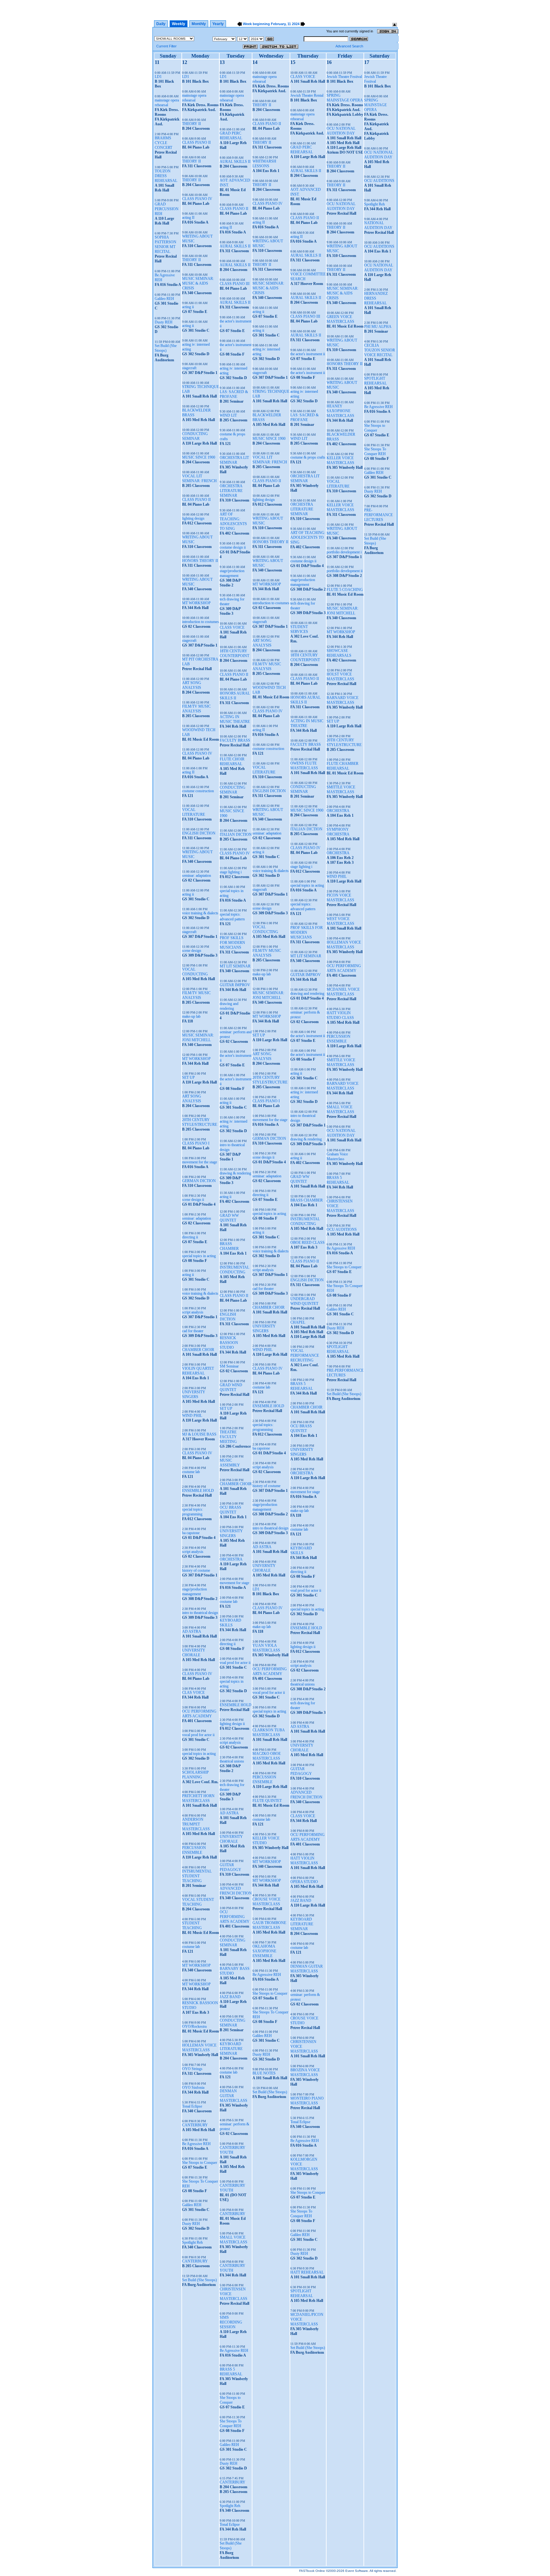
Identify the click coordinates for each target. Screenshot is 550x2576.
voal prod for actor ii (235, 1663)
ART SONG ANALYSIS (192, 685)
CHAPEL (298, 1322)
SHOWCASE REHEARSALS (339, 653)
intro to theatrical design (200, 1613)
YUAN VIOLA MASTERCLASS (266, 1648)
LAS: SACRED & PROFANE (234, 394)
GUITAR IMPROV (235, 985)
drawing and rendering (229, 1006)
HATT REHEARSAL (307, 2272)
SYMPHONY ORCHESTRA (338, 832)
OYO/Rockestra (194, 2026)
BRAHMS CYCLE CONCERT (163, 143)
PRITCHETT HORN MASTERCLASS (198, 1798)
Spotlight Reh (192, 2242)
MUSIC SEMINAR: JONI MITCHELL (198, 1038)
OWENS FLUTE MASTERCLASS (304, 766)
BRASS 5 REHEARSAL (231, 2372)
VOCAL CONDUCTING (195, 972)
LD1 (158, 77)
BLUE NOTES (264, 2073)
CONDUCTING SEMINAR (195, 436)
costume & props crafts (308, 457)
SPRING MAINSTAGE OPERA (345, 98)
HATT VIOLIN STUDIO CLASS (340, 1015)
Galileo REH (164, 299)
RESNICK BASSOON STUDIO (229, 1343)
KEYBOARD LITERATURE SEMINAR (231, 2049)
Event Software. (357, 2571)
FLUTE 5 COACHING (345, 590)
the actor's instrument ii (308, 354)
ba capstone (191, 1533)
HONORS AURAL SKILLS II (235, 696)
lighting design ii (232, 1724)
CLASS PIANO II (196, 142)
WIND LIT (228, 415)
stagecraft (189, 368)
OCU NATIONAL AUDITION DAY (341, 131)
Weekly (179, 24)
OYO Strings (192, 2069)
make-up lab (191, 1016)
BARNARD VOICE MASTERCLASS (342, 700)
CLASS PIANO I (196, 1143)
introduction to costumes (201, 622)
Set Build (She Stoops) (166, 348)
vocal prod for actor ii (198, 1735)
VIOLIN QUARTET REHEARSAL (198, 1371)
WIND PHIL (192, 1416)
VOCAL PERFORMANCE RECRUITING (305, 1355)
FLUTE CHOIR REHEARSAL (232, 762)
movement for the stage (200, 1162)
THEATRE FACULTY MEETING (228, 1437)
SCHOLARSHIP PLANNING (195, 1775)
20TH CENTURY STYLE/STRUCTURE (200, 1122)
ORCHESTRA (231, 1559)
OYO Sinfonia (193, 2088)
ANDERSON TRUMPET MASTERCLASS (196, 1824)
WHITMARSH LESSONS (264, 164)
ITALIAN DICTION (236, 834)
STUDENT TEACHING (192, 1925)
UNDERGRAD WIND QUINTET (304, 1301)
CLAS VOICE (193, 1693)
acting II (188, 218)
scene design (192, 951)
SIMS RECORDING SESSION (231, 2322)
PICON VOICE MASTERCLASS (340, 898)
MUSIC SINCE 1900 (199, 457)
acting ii (188, 307)
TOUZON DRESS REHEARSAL (166, 176)
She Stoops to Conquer (200, 2163)
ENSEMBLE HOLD (198, 1491)
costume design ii (233, 547)
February (278, 24)
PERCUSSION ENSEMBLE (194, 1850)
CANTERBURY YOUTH (233, 2150)
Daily (161, 24)
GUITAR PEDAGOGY (230, 1867)
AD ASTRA (192, 1631)
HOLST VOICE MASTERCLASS (340, 677)
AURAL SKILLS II (235, 162)
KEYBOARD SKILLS (230, 1623)
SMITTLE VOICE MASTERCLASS (341, 789)
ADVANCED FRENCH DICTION (236, 1891)
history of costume (196, 1570)
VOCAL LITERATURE (194, 812)
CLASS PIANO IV (197, 199)
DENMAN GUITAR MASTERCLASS (233, 2096)
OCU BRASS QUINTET (230, 1510)
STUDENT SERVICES (299, 629)
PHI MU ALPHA (378, 327)
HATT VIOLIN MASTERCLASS (304, 1861)
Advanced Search (349, 46)
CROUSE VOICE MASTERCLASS (266, 1902)
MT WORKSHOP (196, 603)
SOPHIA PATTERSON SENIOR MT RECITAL (166, 244)
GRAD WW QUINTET (229, 1218)
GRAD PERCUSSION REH (167, 209)
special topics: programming (193, 1512)
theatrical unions (232, 1761)
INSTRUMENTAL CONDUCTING (234, 1270)
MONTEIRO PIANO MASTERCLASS (307, 2101)
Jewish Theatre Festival (344, 77)
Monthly (199, 24)
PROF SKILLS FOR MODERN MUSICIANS (232, 943)
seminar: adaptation (197, 876)
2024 (296, 24)
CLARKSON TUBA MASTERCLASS (268, 1732)
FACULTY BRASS (235, 740)
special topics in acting (199, 1256)
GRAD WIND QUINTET (231, 1387)
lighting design (193, 518)
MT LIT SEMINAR (235, 966)
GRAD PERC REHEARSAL (231, 136)
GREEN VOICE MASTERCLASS (340, 319)
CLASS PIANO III (235, 284)
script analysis (193, 1312)
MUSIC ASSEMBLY (230, 1463)
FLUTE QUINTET (267, 1801)
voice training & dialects (200, 913)
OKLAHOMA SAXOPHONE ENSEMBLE (264, 1951)
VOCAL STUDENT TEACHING (198, 1902)
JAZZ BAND (230, 1997)
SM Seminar (229, 1366)
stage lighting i (231, 872)
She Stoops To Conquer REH (231, 2424)
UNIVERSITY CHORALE (194, 1653)
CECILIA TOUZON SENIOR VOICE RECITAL (380, 350)
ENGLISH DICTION (199, 833)
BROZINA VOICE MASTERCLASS (305, 2072)
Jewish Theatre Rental (307, 95)
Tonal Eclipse (192, 2106)
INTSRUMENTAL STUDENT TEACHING (197, 1876)
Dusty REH (164, 322)
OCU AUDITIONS (342, 1229)
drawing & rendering (235, 1173)
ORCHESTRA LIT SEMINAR (234, 460)
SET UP (188, 1077)
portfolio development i (344, 552)
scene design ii (193, 1200)
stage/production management (194, 1592)
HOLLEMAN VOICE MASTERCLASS (199, 2048)
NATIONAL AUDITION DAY (378, 225)
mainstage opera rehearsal (167, 103)
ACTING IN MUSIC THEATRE (235, 719)
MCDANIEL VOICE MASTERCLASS (343, 992)
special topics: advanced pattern (232, 917)
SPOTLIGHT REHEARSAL (302, 2293)
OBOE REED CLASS (307, 1243)
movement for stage (234, 1583)
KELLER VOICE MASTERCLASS (340, 460)
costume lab (191, 1472)
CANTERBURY (195, 2125)
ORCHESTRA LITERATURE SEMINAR (231, 491)
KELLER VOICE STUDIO (266, 1841)
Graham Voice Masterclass (337, 1156)
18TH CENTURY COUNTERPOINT (234, 653)
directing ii (190, 1237)
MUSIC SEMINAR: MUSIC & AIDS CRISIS (198, 283)
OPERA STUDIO (304, 1882)
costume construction (198, 791)
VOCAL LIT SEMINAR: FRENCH (199, 478)
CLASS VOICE (232, 627)
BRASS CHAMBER (229, 1246)
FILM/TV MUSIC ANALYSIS (196, 709)
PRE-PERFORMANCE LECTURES (345, 1373)
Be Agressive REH (196, 2144)
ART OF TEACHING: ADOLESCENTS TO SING (233, 521)
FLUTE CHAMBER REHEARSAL (342, 766)
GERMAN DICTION (199, 1181)
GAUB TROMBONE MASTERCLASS (269, 1925)
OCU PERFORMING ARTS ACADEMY (199, 1714)
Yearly (218, 24)
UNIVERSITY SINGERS (194, 1394)
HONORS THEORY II (200, 561)
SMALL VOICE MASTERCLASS (233, 2240)
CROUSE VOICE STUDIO (304, 2021)
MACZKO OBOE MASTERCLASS (267, 1756)
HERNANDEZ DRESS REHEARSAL (376, 298)
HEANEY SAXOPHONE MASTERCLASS (340, 411)
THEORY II (191, 124)
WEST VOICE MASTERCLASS (340, 921)
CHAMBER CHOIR (198, 1350)
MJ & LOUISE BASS (199, 1434)
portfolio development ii (345, 571)
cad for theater (193, 1331)
